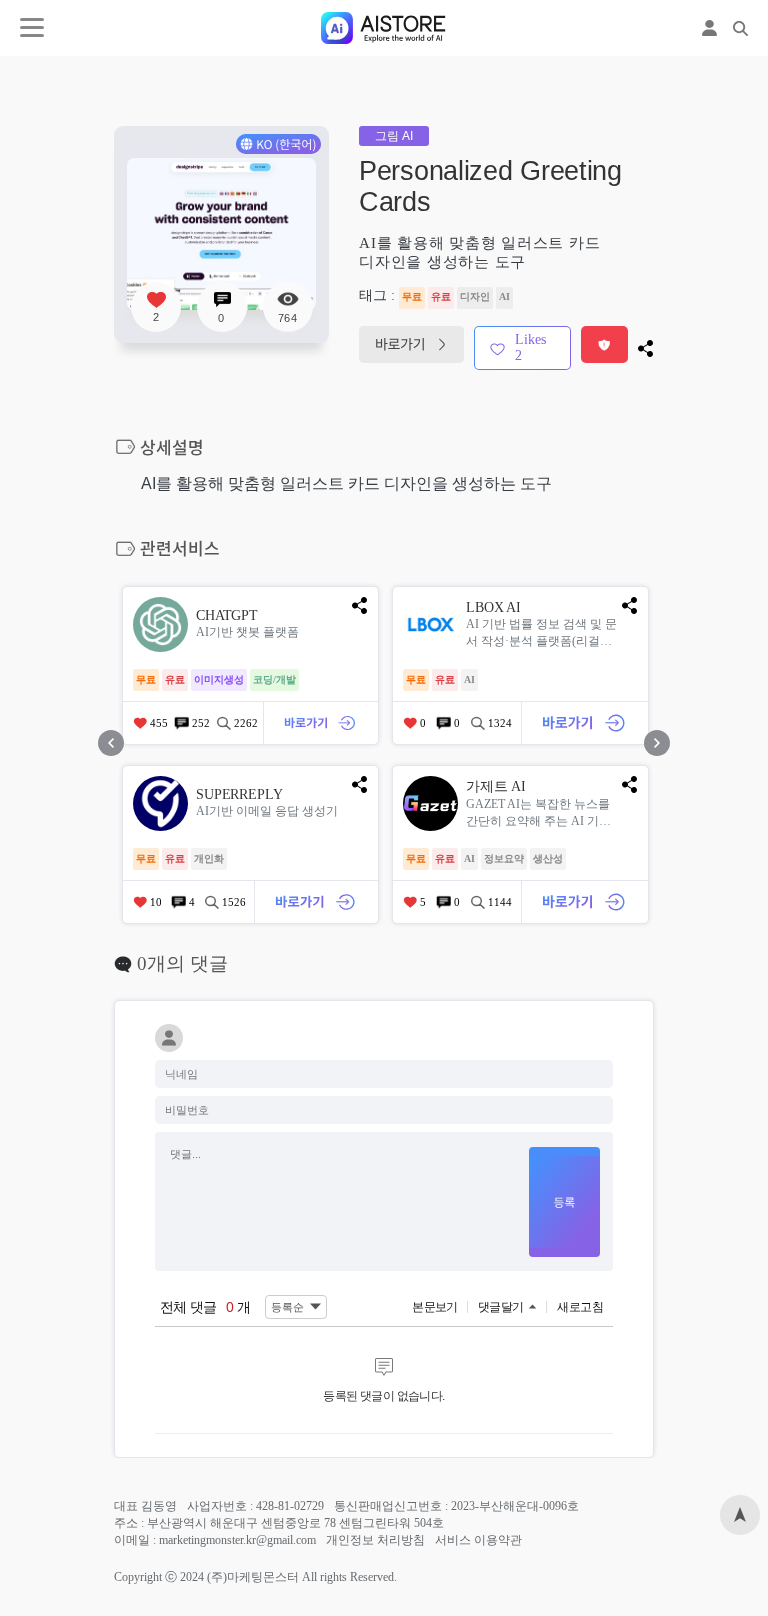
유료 (441, 296)
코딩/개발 (274, 679)
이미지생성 (219, 679)
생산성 (548, 858)
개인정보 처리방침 (375, 1540)
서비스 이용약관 (478, 1540)
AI (504, 296)
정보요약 (504, 858)
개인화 (209, 858)
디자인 (475, 296)
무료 (412, 296)
